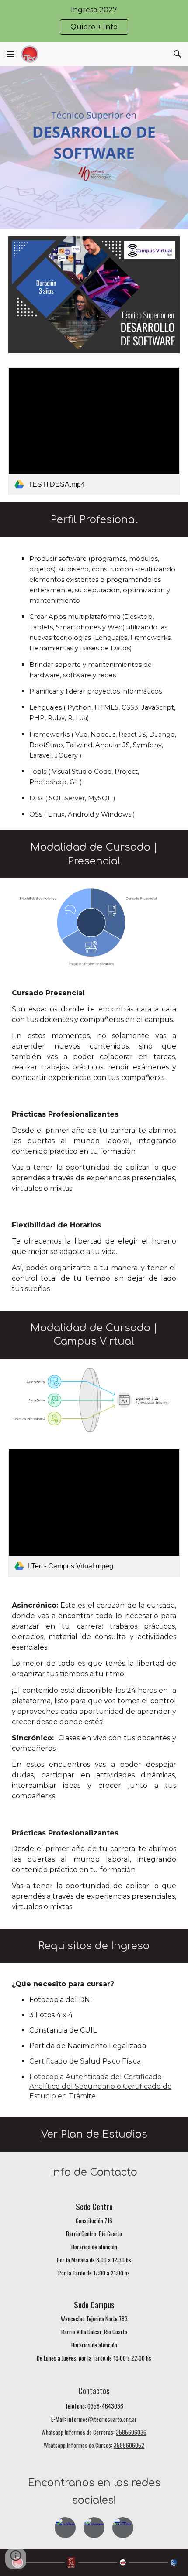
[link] (94, 431)
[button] (10, 54)
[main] (94, 520)
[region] (94, 21)
